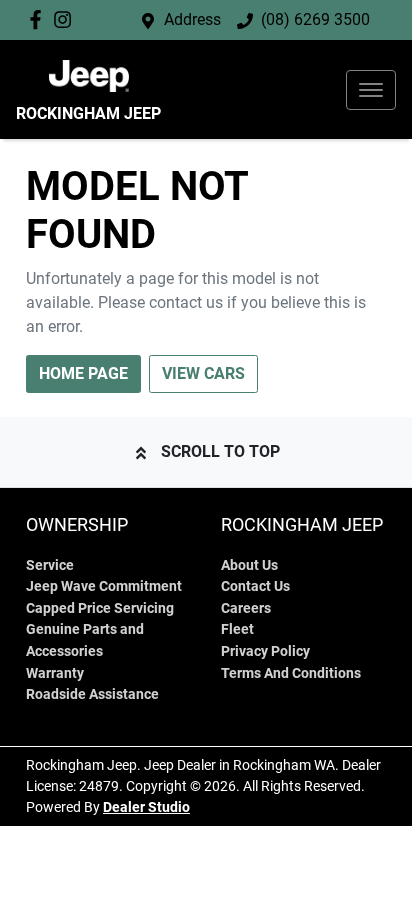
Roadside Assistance (92, 694)
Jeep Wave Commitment (104, 586)
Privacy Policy (265, 651)
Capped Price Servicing (100, 608)
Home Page (83, 373)
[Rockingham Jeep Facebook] (39, 19)
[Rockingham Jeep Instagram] (66, 19)
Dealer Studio (146, 807)
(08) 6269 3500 (315, 19)
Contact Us (255, 586)
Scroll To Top (220, 451)
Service (50, 565)
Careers (246, 608)
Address (192, 19)
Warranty (55, 673)
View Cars (203, 373)
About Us (249, 565)
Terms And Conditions (291, 673)
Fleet (237, 629)
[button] (371, 90)
